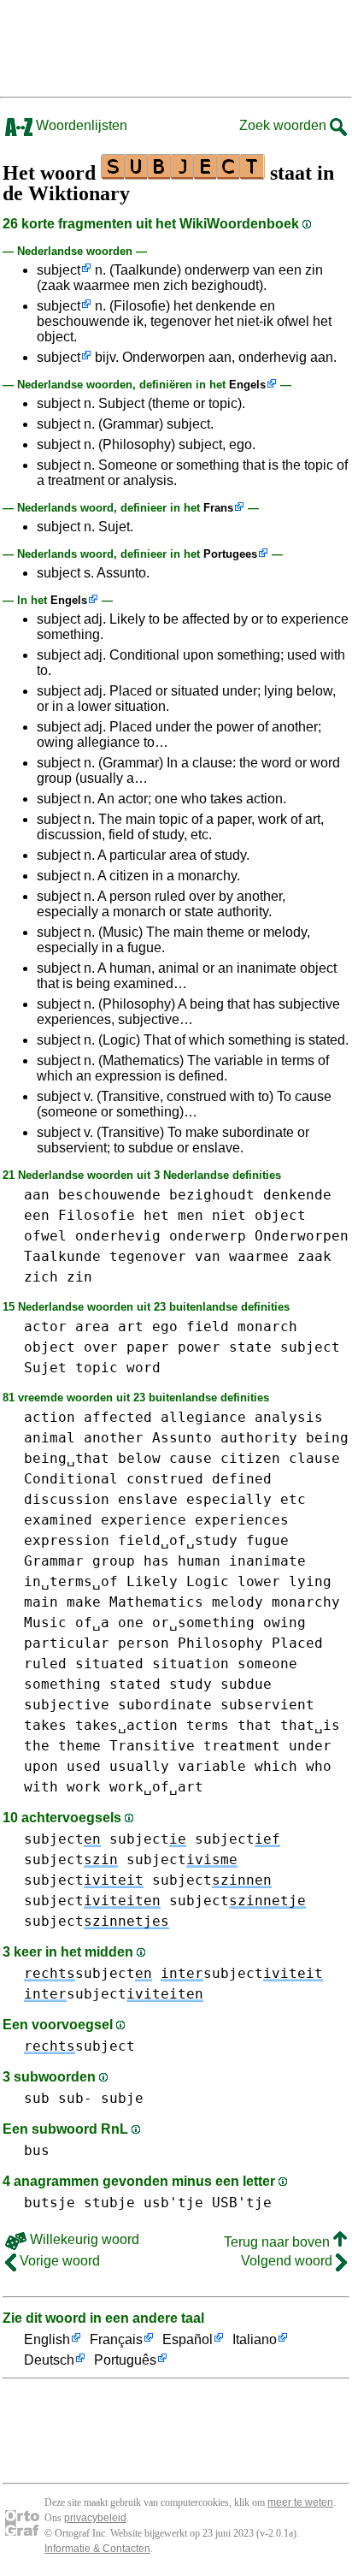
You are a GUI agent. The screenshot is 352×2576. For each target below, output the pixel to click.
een (37, 1215)
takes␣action (126, 1725)
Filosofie (97, 1215)
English (47, 2339)
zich (41, 1277)
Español (188, 2339)
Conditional (71, 1479)
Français (116, 2339)
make (84, 1602)
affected (118, 1417)
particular (67, 1643)
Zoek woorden (285, 125)
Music (45, 1623)
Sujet (45, 1368)
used (84, 1766)
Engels (247, 385)
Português (125, 2360)
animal (50, 1438)
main (41, 1602)
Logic (208, 1581)
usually (139, 1766)
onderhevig (118, 1236)
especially (229, 1499)
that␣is (310, 1725)
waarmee (259, 1256)
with (41, 1787)
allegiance (203, 1417)
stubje (109, 2203)
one (131, 1623)
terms (208, 1725)
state (250, 1347)
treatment (242, 1746)
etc (293, 1499)
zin (79, 1277)
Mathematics (156, 1602)
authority (259, 1438)
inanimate (267, 1561)
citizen (250, 1458)
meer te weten (300, 2502)
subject (59, 270)
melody (238, 1602)
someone (267, 1664)
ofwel (45, 1236)
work (84, 1787)
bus (37, 2150)
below (139, 1458)
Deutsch (49, 2360)
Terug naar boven (279, 2242)
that (255, 1725)
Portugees (230, 554)
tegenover (148, 1256)
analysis (289, 1417)
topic (97, 1368)
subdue (246, 1684)
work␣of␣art (156, 1787)
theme (79, 1746)
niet (229, 1215)
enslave (148, 1499)
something (62, 1684)
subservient (267, 1705)
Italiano (255, 2339)
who (319, 1766)
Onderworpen (302, 1236)
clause (314, 1458)
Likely (152, 1581)
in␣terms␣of (71, 1581)
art (131, 1326)
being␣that (67, 1458)
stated (135, 1684)
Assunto (182, 1438)
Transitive (152, 1746)
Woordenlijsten (80, 125)
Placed (297, 1643)
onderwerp (208, 1236)
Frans (218, 508)
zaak (314, 1256)
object (280, 1215)
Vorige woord (58, 2261)
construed (165, 1479)
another (114, 1438)
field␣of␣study (178, 1540)
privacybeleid (95, 2518)
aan (37, 1195)
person (144, 1643)
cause (191, 1458)
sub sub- (58, 2098)
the (37, 1746)
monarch (267, 1326)
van (208, 1256)
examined (58, 1520)
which (276, 1766)
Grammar (54, 1561)
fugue (267, 1540)
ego (165, 1326)
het (156, 1215)
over (101, 1347)
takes (45, 1725)
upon (41, 1766)
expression (67, 1540)
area (92, 1326)
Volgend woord (288, 2261)
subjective (67, 1705)
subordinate (165, 1705)
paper (148, 1347)
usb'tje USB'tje (208, 2203)
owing (285, 1623)
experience (144, 1520)
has (156, 1561)
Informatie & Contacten (97, 2549)
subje (122, 2098)
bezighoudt (212, 1195)
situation (191, 1664)
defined (242, 1479)
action (50, 1417)
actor (45, 1326)
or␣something (203, 1623)
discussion (67, 1499)
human (199, 1561)
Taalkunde (62, 1256)
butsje (50, 2203)
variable (212, 1766)
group (114, 1561)
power (199, 1347)
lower (259, 1581)
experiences (242, 1520)
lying (310, 1581)
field (208, 1326)
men (191, 1215)
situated (109, 1664)
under (310, 1746)
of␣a (92, 1623)
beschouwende (109, 1195)
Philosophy (220, 1643)
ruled (45, 1664)
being (327, 1438)
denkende (297, 1195)
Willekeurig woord (83, 2239)
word (144, 1368)
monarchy (306, 1602)
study (191, 1684)
